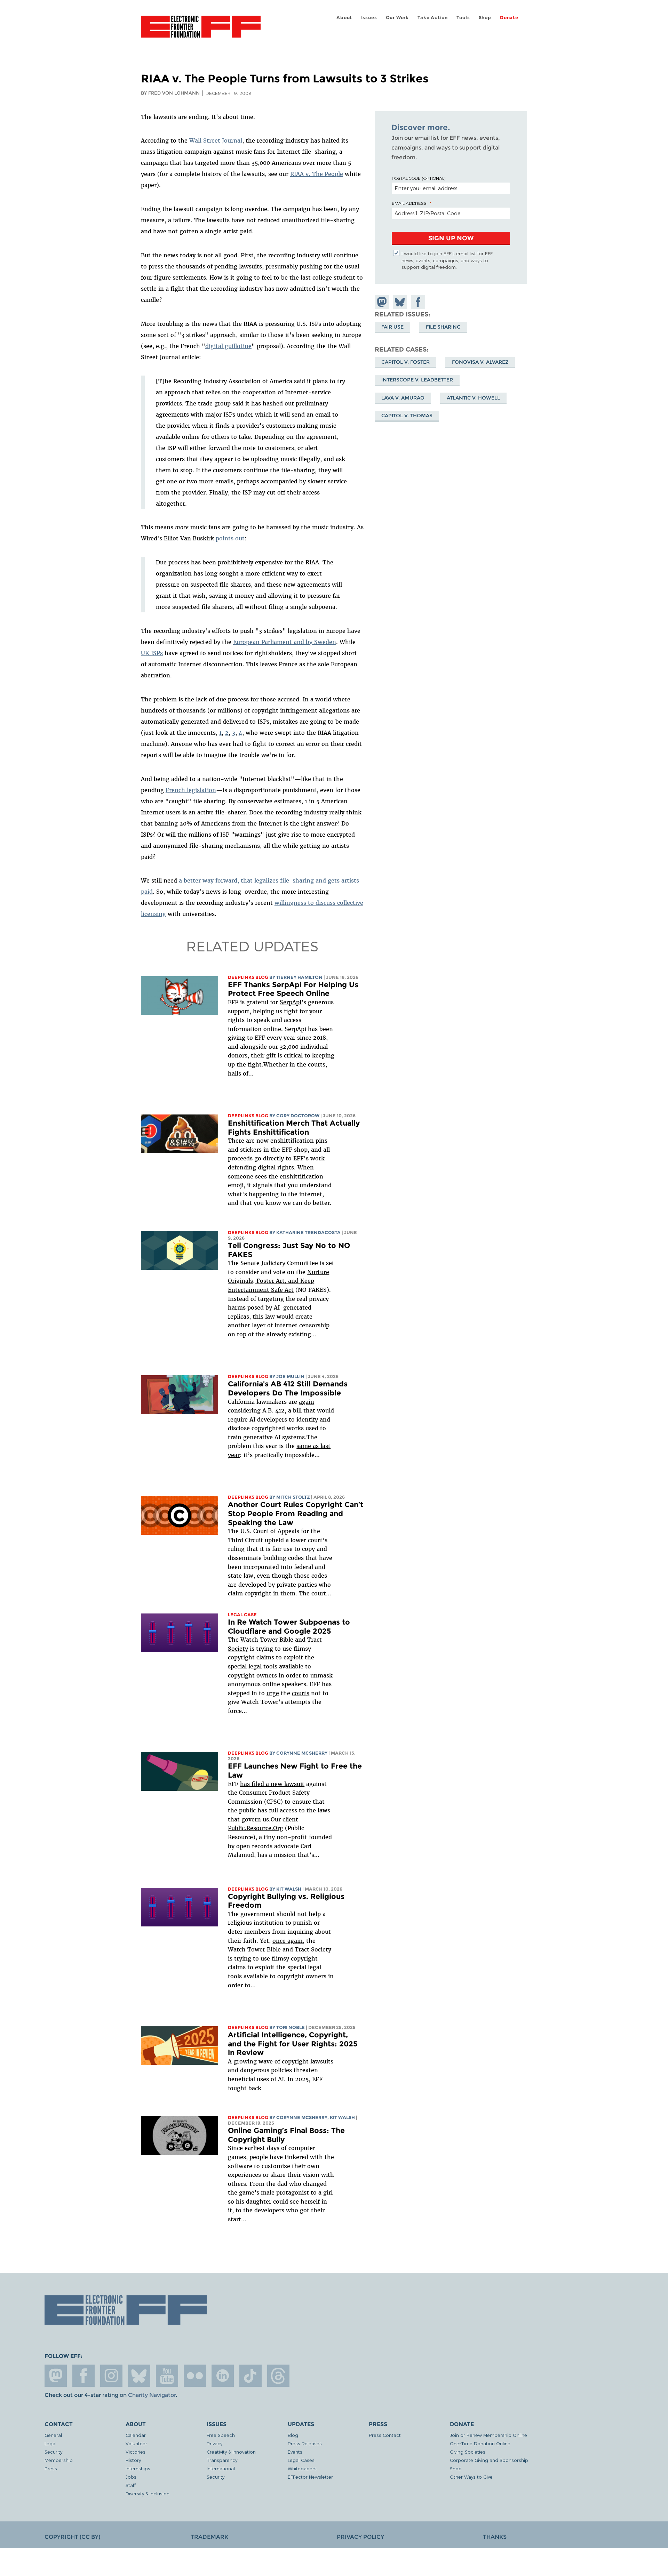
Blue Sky (139, 2376)
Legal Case (242, 1615)
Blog (293, 2435)
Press (51, 2468)
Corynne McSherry (302, 1753)
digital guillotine (228, 346)
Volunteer (136, 2443)
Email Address (409, 203)
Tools (463, 18)
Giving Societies (468, 2452)
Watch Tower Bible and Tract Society (280, 1949)
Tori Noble (291, 2027)
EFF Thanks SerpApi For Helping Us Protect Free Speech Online (293, 989)
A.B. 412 (273, 1410)
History (133, 2460)
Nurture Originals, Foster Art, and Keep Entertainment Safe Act (279, 1281)
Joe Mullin (290, 1376)
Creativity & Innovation (231, 2452)
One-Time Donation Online (480, 2443)
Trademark (209, 2537)
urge (273, 1693)
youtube (167, 2376)
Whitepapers (302, 2468)
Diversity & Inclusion (148, 2493)
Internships (138, 2468)
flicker (195, 2376)
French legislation (191, 790)
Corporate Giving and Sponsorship (489, 2460)
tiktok (250, 2376)
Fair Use (392, 327)
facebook (83, 2376)
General (53, 2435)
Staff (131, 2485)
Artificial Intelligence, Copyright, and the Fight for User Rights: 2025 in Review (293, 2044)
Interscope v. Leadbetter (417, 380)
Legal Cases (301, 2460)
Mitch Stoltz (293, 1497)
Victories (136, 2452)
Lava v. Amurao (403, 397)
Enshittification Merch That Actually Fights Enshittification (294, 1128)
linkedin (223, 2376)
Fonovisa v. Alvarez (480, 362)
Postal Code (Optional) (419, 178)
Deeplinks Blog (248, 977)
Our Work (397, 18)
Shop (485, 18)
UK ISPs (152, 653)
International (221, 2468)
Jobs (131, 2477)
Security (53, 2452)
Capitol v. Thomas (407, 415)
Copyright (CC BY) (72, 2537)
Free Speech (221, 2435)
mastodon (56, 2376)
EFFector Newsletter (310, 2477)
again (307, 1402)
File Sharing (443, 327)
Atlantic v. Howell (473, 397)
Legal (50, 2443)
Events (295, 2452)
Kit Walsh (289, 1889)
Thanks (495, 2537)
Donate (509, 18)
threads (278, 2376)
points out (230, 538)
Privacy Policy (360, 2537)
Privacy (214, 2443)
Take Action (433, 18)
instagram (111, 2376)
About (344, 18)
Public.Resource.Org (256, 1828)
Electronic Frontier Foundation (201, 31)
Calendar (136, 2435)
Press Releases (305, 2443)
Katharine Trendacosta (308, 1233)
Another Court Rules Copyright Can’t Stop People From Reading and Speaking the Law (296, 1513)
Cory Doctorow (298, 1116)
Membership (59, 2460)
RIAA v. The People (317, 174)
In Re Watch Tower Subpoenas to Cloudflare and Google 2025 (289, 1627)
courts (301, 1693)
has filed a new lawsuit (272, 1784)
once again (288, 1941)
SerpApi (291, 1002)
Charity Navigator (152, 2395)
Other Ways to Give (471, 2477)
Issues (369, 18)
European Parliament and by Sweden (285, 642)
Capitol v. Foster (405, 362)
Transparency (222, 2460)
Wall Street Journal (216, 140)
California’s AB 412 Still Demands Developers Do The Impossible (288, 1388)
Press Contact (385, 2435)
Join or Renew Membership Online (488, 2435)
